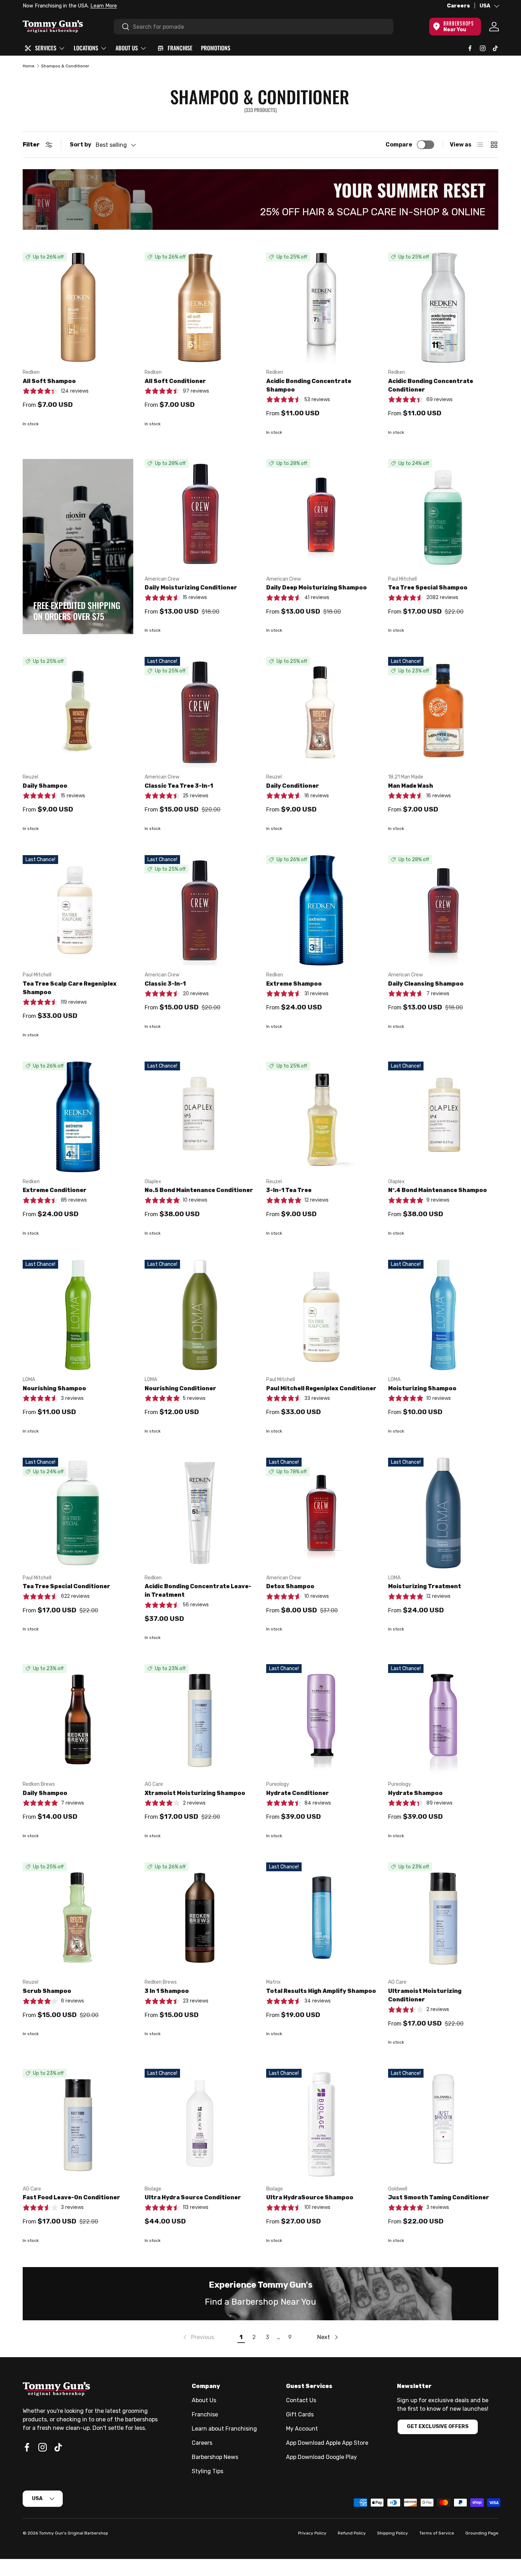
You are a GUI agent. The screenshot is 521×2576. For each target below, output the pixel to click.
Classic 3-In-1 (165, 984)
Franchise (205, 2414)
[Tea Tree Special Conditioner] (78, 1513)
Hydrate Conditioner (298, 1793)
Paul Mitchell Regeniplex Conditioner (321, 1388)
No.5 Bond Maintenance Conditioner (199, 1190)
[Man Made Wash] (443, 712)
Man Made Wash (411, 786)
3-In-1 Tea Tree (289, 1190)
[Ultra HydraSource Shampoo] (321, 2124)
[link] (198, 2337)
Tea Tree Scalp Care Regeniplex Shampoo (70, 988)
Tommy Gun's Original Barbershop (74, 2533)
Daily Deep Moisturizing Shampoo (316, 588)
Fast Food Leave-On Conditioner (71, 2197)
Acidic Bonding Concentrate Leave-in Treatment (198, 1591)
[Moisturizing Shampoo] (443, 1315)
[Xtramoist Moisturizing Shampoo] (200, 1719)
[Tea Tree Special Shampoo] (443, 514)
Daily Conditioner (293, 786)
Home (29, 66)
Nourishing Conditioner (180, 1388)
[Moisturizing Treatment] (443, 1513)
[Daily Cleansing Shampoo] (443, 910)
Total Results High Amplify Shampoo (321, 1991)
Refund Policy (352, 2533)
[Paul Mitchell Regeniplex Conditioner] (321, 1315)
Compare (399, 145)
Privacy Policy (312, 2533)
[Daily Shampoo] (78, 712)
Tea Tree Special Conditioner (66, 1586)
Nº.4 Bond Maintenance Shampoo (438, 1190)
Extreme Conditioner (55, 1190)
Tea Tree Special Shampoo (428, 588)
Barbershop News (215, 2457)
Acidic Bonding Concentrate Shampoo (309, 385)
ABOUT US (127, 48)
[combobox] (254, 27)
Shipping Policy (393, 2533)
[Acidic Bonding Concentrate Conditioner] (443, 308)
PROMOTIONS (216, 48)
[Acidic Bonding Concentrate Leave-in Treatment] (200, 1513)
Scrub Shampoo (47, 1991)
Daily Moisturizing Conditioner (191, 588)
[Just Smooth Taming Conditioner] (443, 2124)
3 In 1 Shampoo (167, 1991)
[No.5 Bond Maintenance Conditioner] (200, 1117)
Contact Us (301, 2400)
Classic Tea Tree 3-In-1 (179, 786)
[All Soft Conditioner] (200, 308)
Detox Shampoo (290, 1586)
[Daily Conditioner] (321, 712)
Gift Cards (300, 2414)
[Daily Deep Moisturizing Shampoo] (321, 514)
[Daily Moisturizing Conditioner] (200, 514)
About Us (204, 2400)
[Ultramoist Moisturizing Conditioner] (443, 1918)
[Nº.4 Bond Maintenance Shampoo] (443, 1117)
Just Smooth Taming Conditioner (439, 2197)
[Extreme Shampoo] (321, 910)
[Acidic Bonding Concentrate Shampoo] (321, 308)
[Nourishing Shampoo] (78, 1315)
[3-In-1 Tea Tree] (321, 1117)
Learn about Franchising (224, 2429)
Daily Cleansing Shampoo (426, 984)
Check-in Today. (110, 6)
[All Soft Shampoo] (78, 308)
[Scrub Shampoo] (78, 1918)
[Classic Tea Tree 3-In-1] (200, 712)
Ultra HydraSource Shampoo (310, 2197)
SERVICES (46, 48)
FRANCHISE (180, 48)
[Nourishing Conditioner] (200, 1315)
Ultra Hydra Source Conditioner (193, 2197)
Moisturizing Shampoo (422, 1388)
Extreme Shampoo (294, 984)
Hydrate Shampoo (415, 1793)
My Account (302, 2429)
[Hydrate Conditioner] (321, 1719)
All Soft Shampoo (49, 381)
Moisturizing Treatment (425, 1586)
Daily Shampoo (45, 786)
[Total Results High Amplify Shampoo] (321, 1918)
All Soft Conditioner (175, 381)
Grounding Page (482, 2533)
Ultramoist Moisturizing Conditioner (425, 1995)
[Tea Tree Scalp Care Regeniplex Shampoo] (78, 910)
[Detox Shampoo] (321, 1513)
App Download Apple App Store (327, 2443)
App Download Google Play (321, 2457)
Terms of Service (437, 2533)
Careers (458, 6)
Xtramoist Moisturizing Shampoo (195, 1793)
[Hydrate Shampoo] (443, 1719)
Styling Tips (208, 2471)
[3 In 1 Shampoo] (200, 1918)
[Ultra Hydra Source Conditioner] (200, 2124)
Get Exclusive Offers (438, 2427)
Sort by (81, 145)
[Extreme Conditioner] (78, 1117)
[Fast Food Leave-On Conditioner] (78, 2124)
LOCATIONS (86, 48)
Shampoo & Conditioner (65, 66)
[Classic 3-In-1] (200, 910)
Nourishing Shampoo (54, 1388)
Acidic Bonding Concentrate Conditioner (431, 385)
